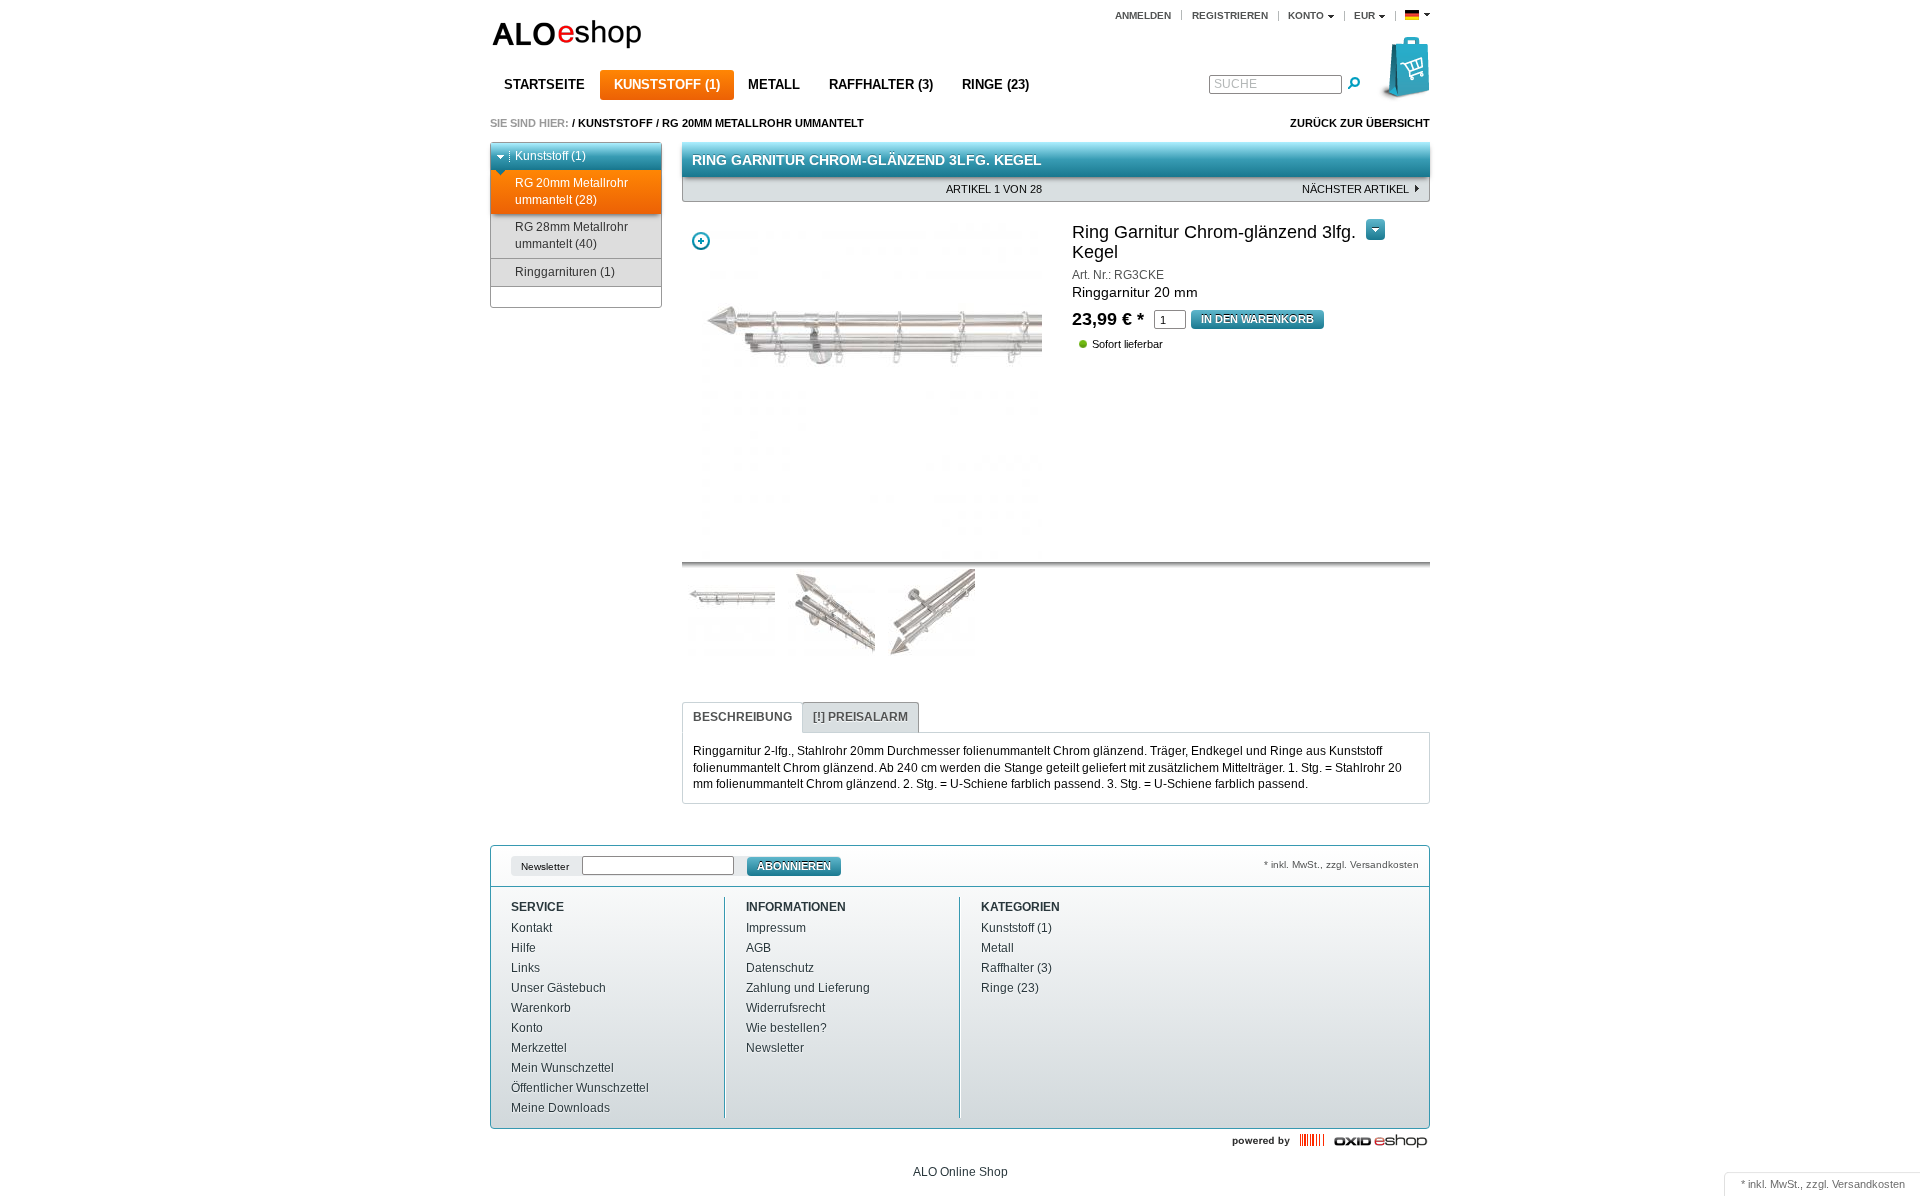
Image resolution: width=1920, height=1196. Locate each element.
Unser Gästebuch (558, 988)
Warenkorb (541, 1008)
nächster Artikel (1355, 189)
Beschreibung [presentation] (742, 717)
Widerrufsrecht (785, 1008)
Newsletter (545, 866)
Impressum (776, 928)
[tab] (742, 717)
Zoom (701, 241)
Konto (527, 1028)
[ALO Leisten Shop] (706, 36)
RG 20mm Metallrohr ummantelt (763, 123)
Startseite (544, 84)
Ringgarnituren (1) (565, 272)
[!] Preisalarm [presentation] (860, 717)
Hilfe (523, 948)
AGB (758, 948)
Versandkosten (1868, 1184)
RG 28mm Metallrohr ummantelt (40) (571, 235)
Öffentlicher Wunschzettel (580, 1088)
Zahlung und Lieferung (808, 988)
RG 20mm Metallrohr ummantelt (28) (571, 191)
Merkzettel (539, 1048)
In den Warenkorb (1257, 319)
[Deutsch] (1417, 15)
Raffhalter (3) (881, 84)
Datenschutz (780, 968)
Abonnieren (794, 866)
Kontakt (531, 928)
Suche (1235, 84)
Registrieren (1230, 15)
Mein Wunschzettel (562, 1068)
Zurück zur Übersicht (1360, 123)
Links (525, 968)
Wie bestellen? (786, 1028)
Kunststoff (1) (667, 84)
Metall (774, 84)
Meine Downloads (560, 1108)
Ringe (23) (995, 84)
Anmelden (1143, 15)
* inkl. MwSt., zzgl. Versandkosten (1341, 864)
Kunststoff (615, 123)
